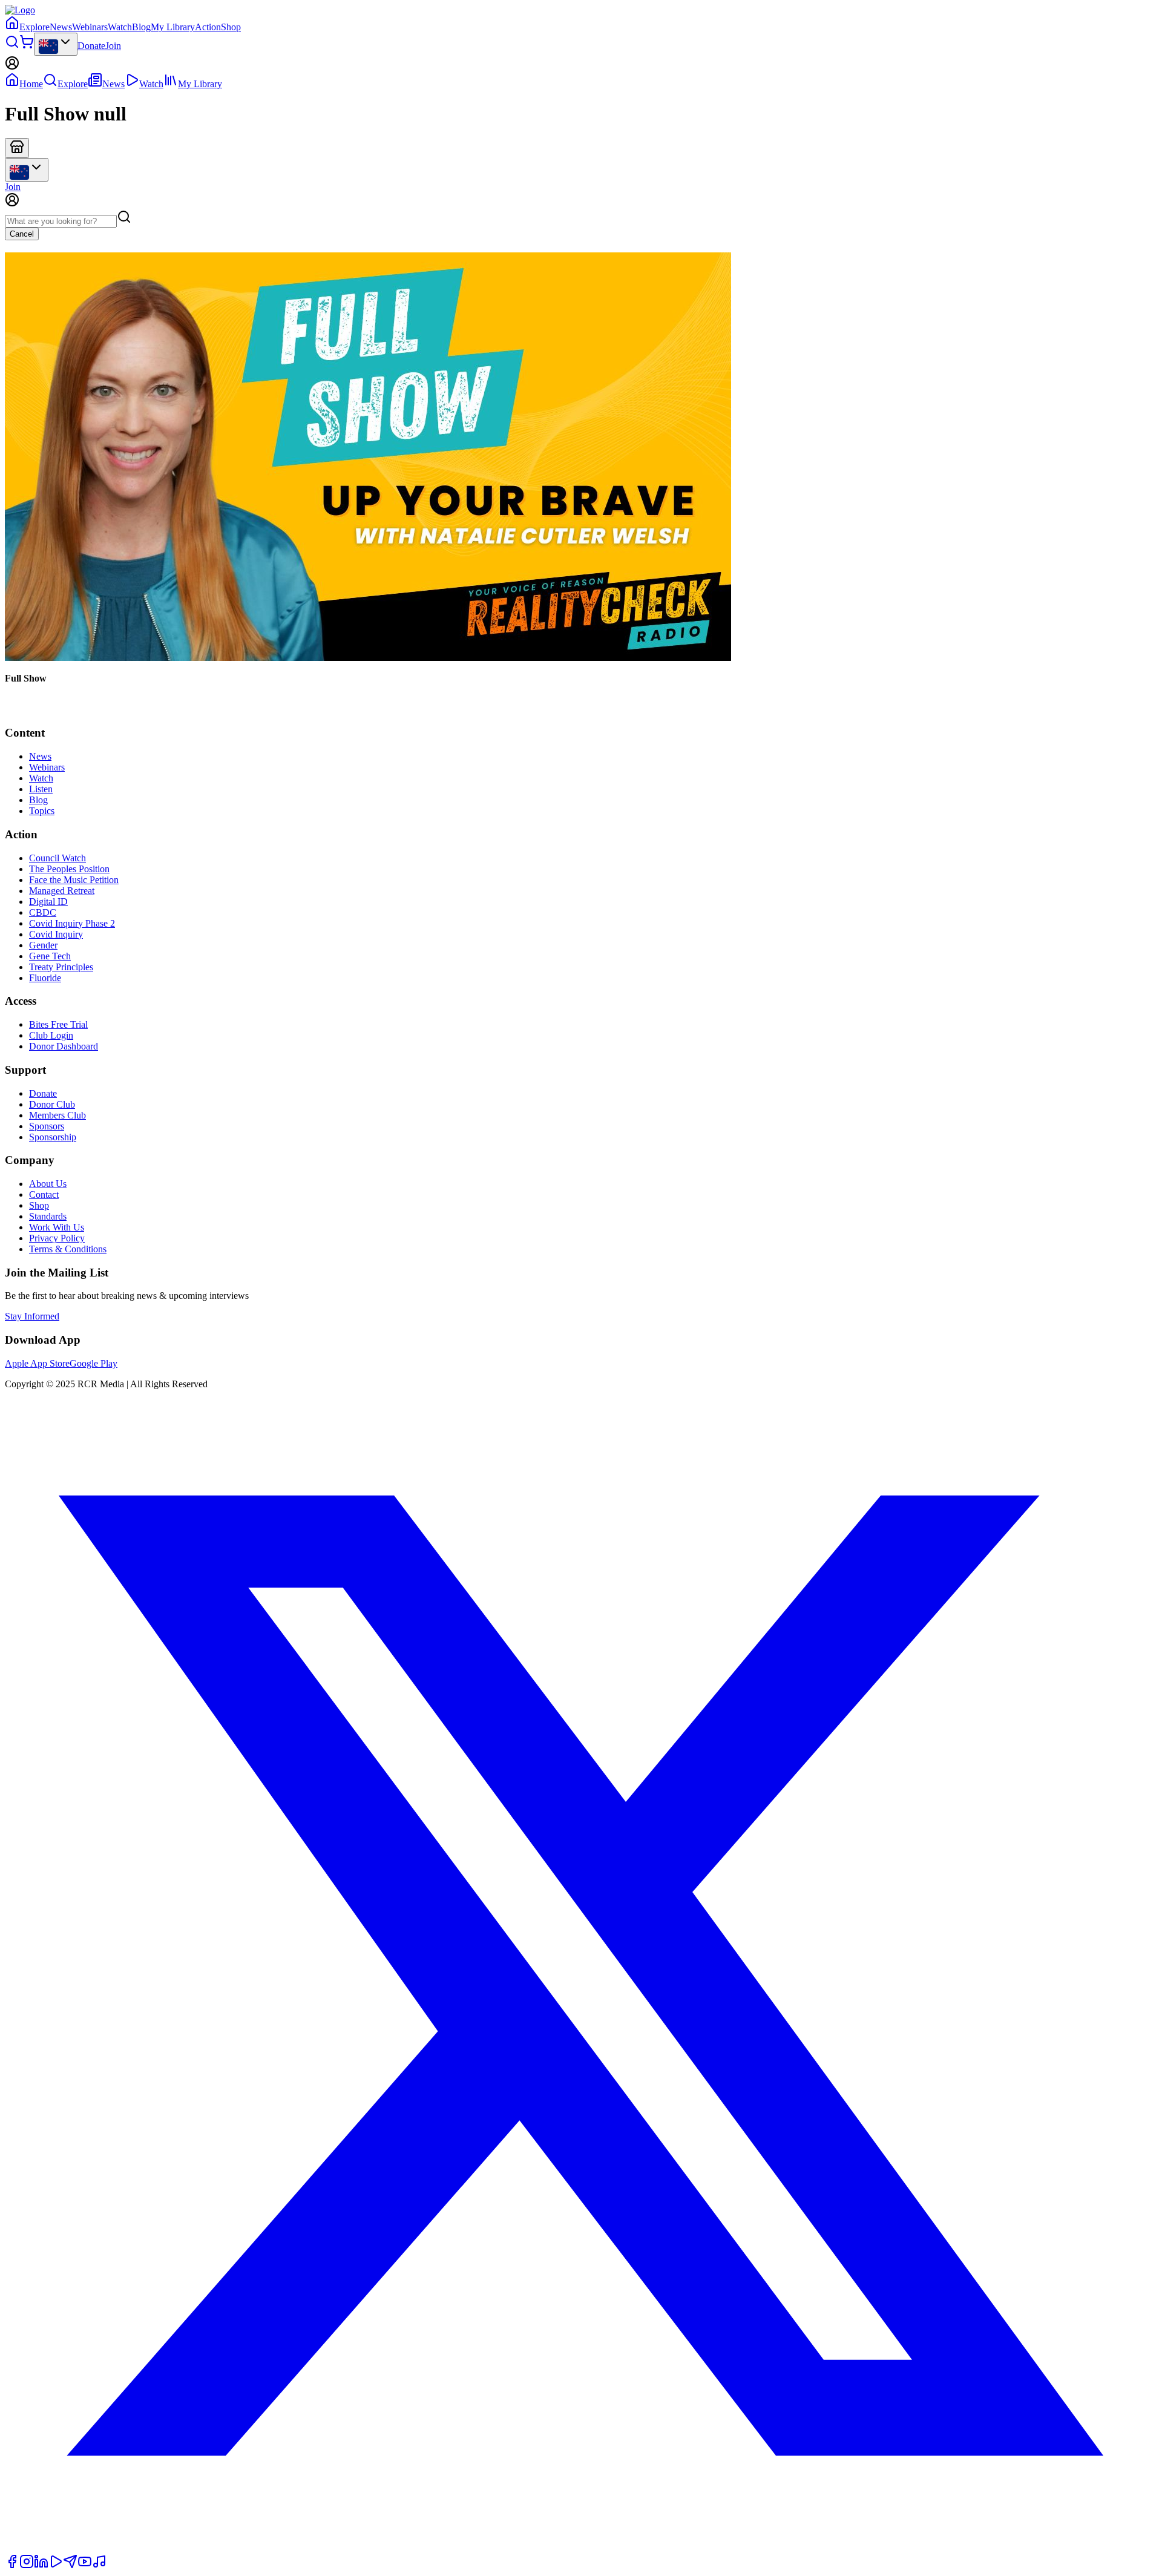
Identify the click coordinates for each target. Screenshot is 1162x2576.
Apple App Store (37, 1363)
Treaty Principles (61, 967)
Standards (48, 1216)
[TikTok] (99, 2565)
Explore (34, 27)
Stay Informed (32, 1316)
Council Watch (57, 858)
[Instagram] (27, 2565)
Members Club (57, 1115)
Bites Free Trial (58, 1024)
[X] (581, 2548)
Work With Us (57, 1227)
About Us (48, 1184)
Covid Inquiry (56, 934)
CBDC (43, 912)
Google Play (94, 1363)
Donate (91, 46)
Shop (231, 27)
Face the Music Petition (74, 880)
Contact (44, 1194)
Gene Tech (50, 956)
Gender (43, 945)
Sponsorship (53, 1137)
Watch (120, 27)
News (61, 27)
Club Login (51, 1035)
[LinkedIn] (41, 2565)
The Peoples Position (69, 869)
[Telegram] (70, 2565)
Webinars (90, 27)
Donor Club (52, 1104)
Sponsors (47, 1126)
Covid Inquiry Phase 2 (72, 923)
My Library (173, 27)
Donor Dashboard (64, 1046)
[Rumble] (56, 2565)
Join (113, 46)
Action (208, 27)
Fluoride (45, 978)
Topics (42, 811)
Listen (41, 789)
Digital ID (48, 902)
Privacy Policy (57, 1238)
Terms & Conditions (68, 1249)
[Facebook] (12, 2565)
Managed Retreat (62, 891)
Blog (141, 27)
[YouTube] (85, 2565)
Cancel (22, 234)
